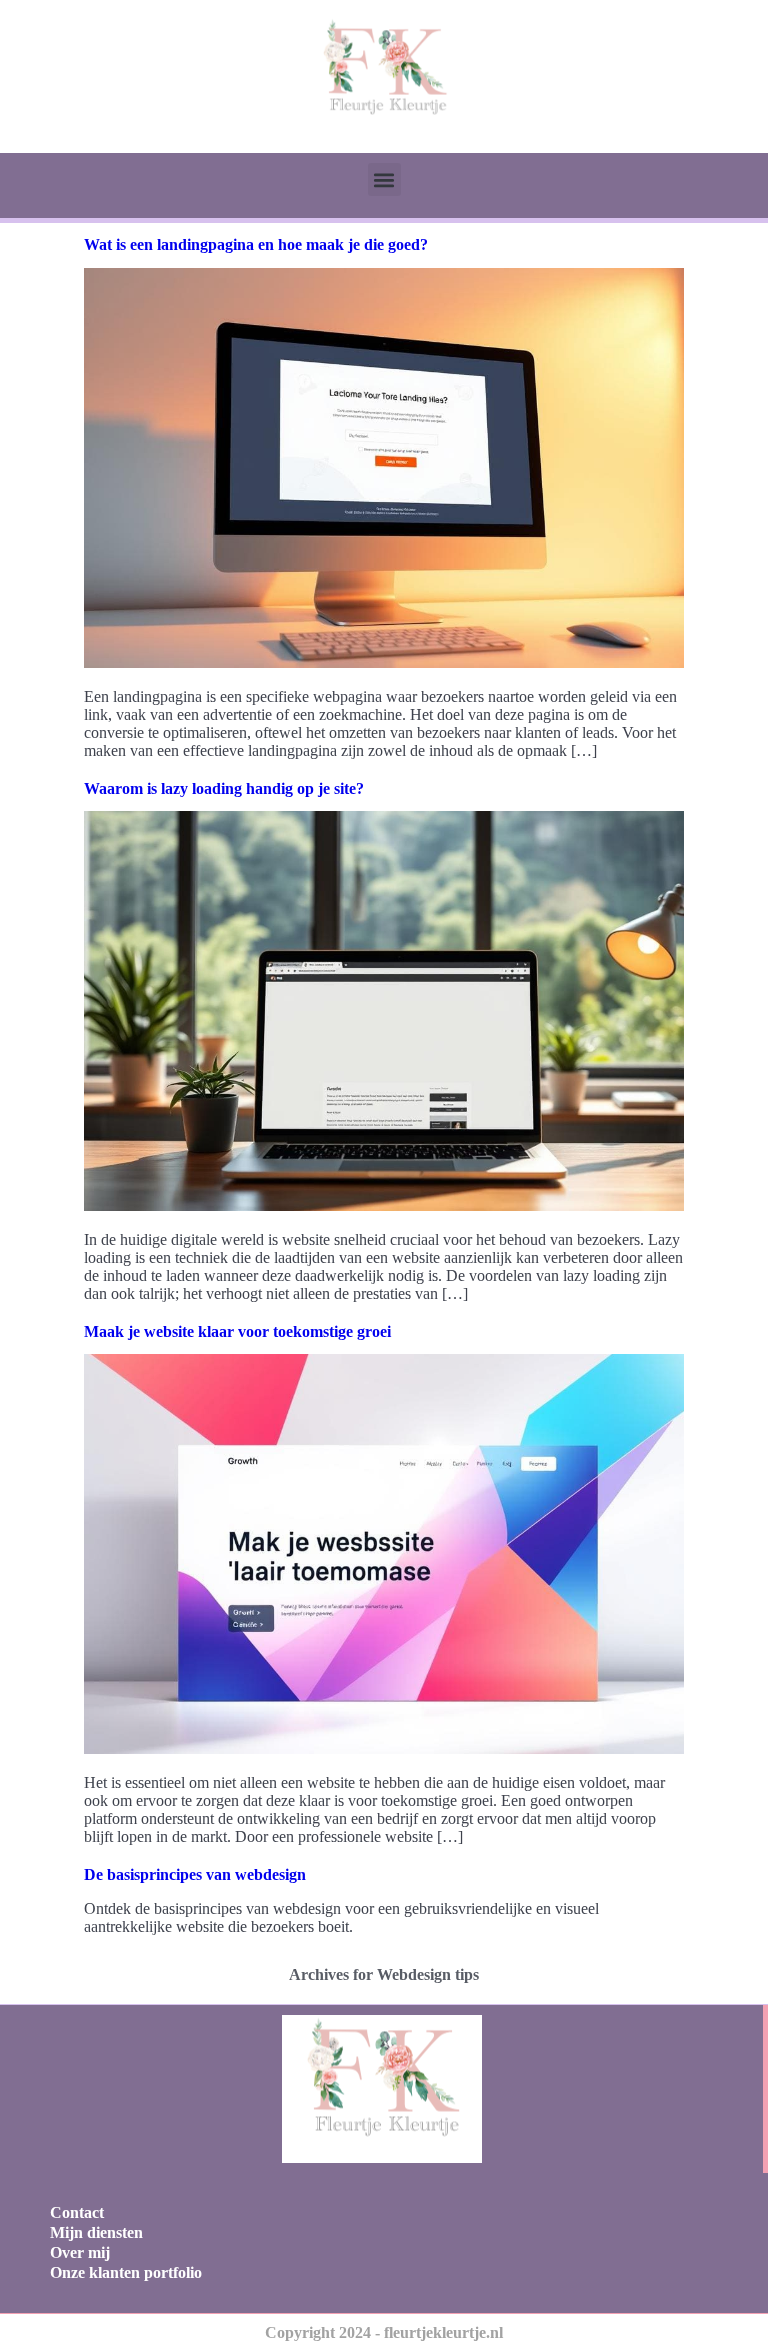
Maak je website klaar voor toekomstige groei (237, 1331)
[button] (384, 179)
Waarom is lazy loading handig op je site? (224, 788)
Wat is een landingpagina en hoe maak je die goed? (256, 244)
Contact (77, 2212)
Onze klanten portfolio (126, 2272)
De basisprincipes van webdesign (195, 1874)
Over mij (80, 2252)
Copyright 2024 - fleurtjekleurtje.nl (384, 2332)
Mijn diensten (96, 2232)
